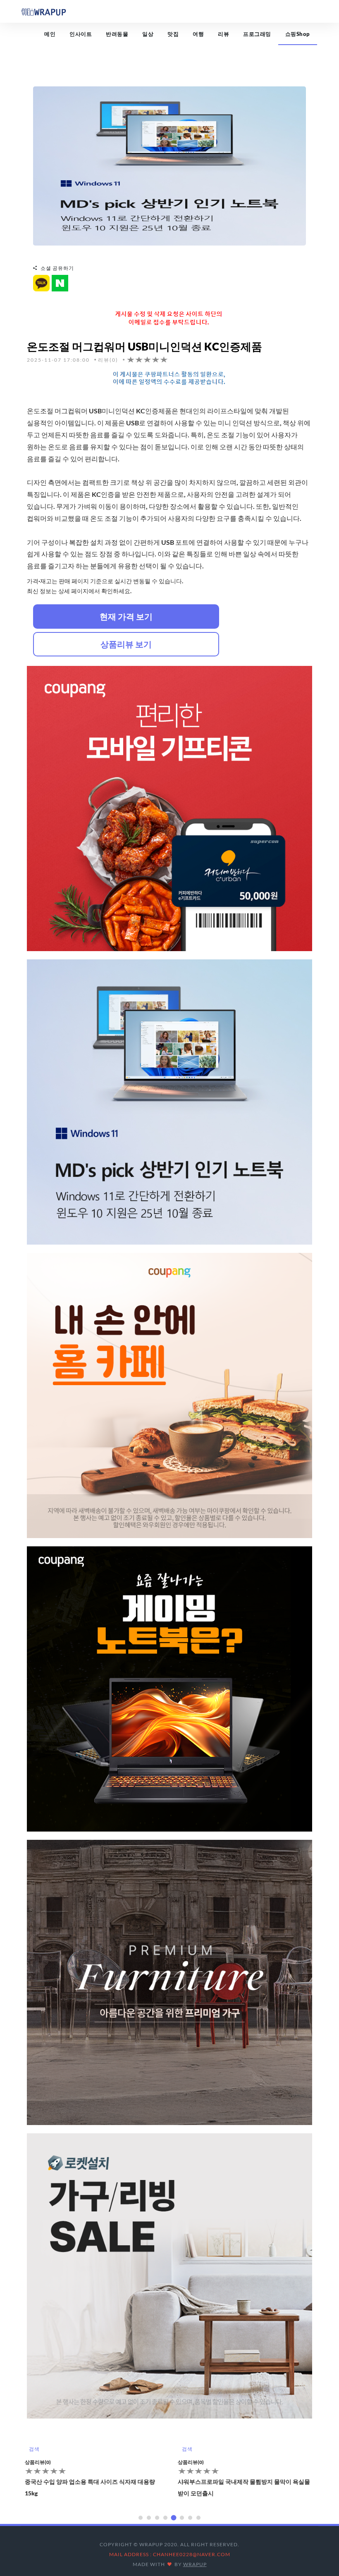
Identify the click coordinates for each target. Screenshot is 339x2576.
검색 (34, 2449)
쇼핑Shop (298, 34)
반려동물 (117, 34)
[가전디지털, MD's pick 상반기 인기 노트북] (169, 165)
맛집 (173, 34)
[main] (43, 11)
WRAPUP (195, 2564)
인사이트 (81, 34)
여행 (198, 34)
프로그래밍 (257, 34)
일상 (148, 34)
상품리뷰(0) (38, 2462)
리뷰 (223, 34)
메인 (50, 34)
